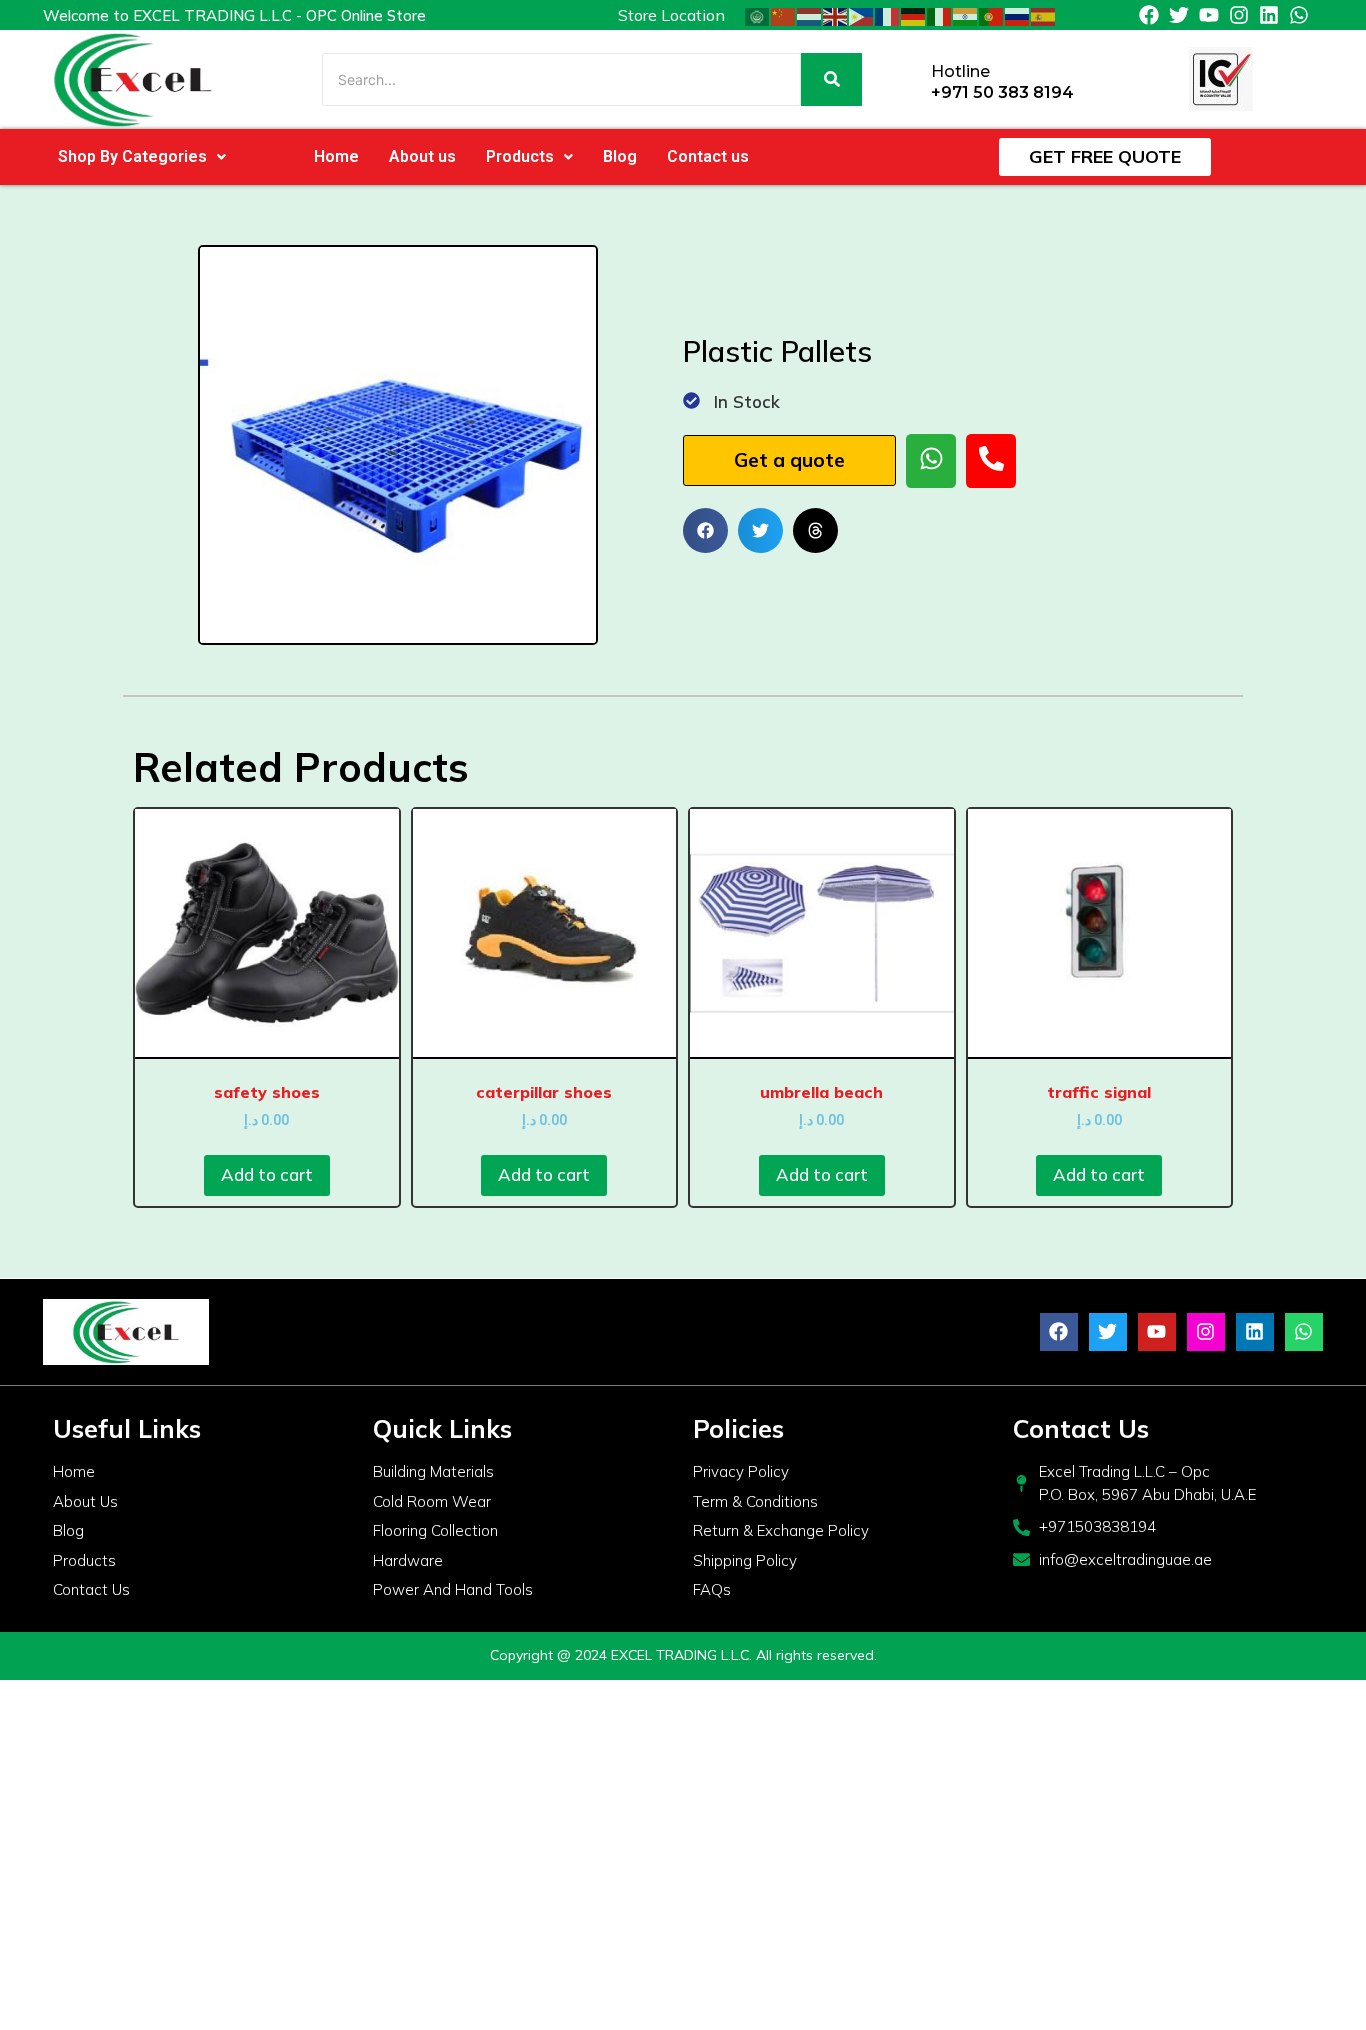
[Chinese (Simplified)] (784, 15)
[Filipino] (862, 15)
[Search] (831, 79)
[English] (836, 15)
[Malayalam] (966, 15)
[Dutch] (810, 15)
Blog (620, 156)
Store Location (671, 15)
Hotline (960, 71)
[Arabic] (758, 15)
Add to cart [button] (267, 1174)
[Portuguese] (992, 15)
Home (336, 156)
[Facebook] (1149, 15)
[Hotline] (908, 79)
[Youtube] (1209, 15)
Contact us (708, 156)
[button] (142, 157)
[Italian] (940, 15)
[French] (888, 15)
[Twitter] (1179, 15)
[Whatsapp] (1299, 15)
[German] (914, 15)
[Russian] (1018, 15)
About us (422, 156)
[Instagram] (1239, 15)
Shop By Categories (132, 156)
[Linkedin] (1269, 15)
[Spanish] (1044, 15)
